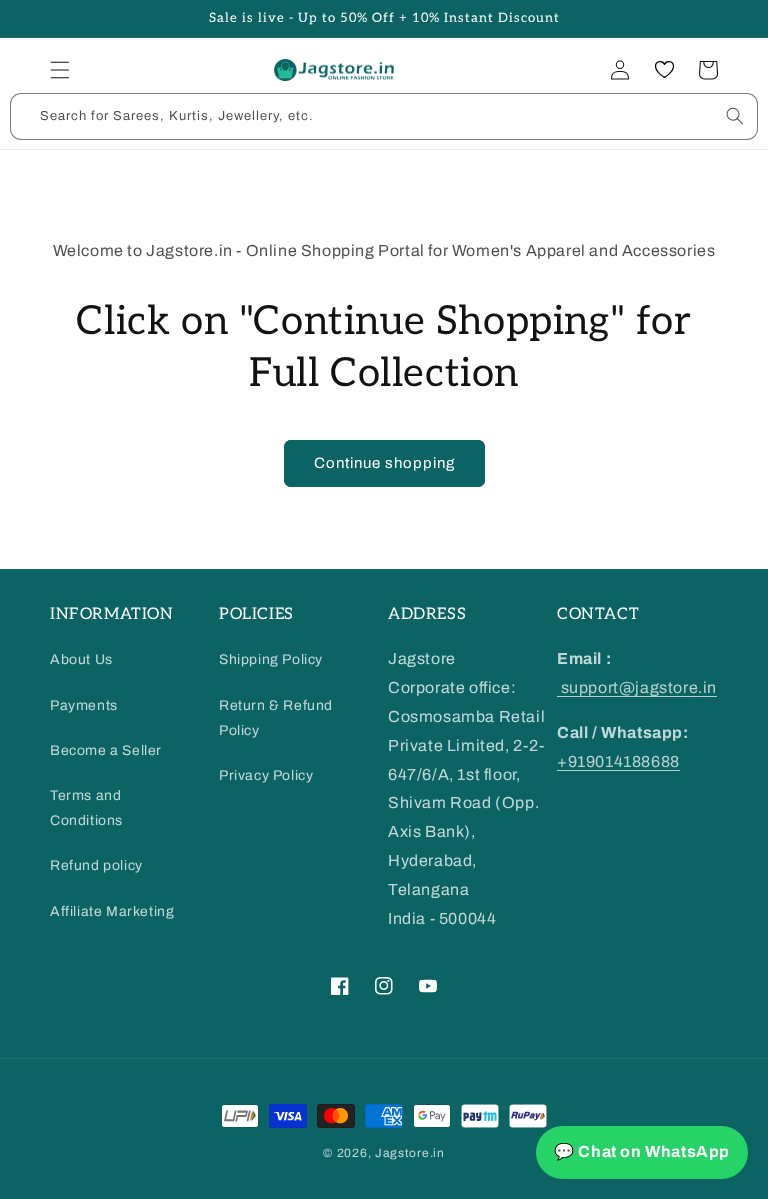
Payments (84, 705)
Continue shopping (384, 463)
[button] (60, 70)
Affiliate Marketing (112, 911)
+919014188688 (618, 761)
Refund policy (96, 865)
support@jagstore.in (637, 687)
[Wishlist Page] (664, 70)
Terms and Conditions (86, 808)
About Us (81, 659)
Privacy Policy (266, 775)
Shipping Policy (271, 659)
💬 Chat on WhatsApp (642, 1151)
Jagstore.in (410, 1153)
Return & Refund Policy (276, 718)
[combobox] (384, 116)
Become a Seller (106, 750)
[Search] (735, 116)
